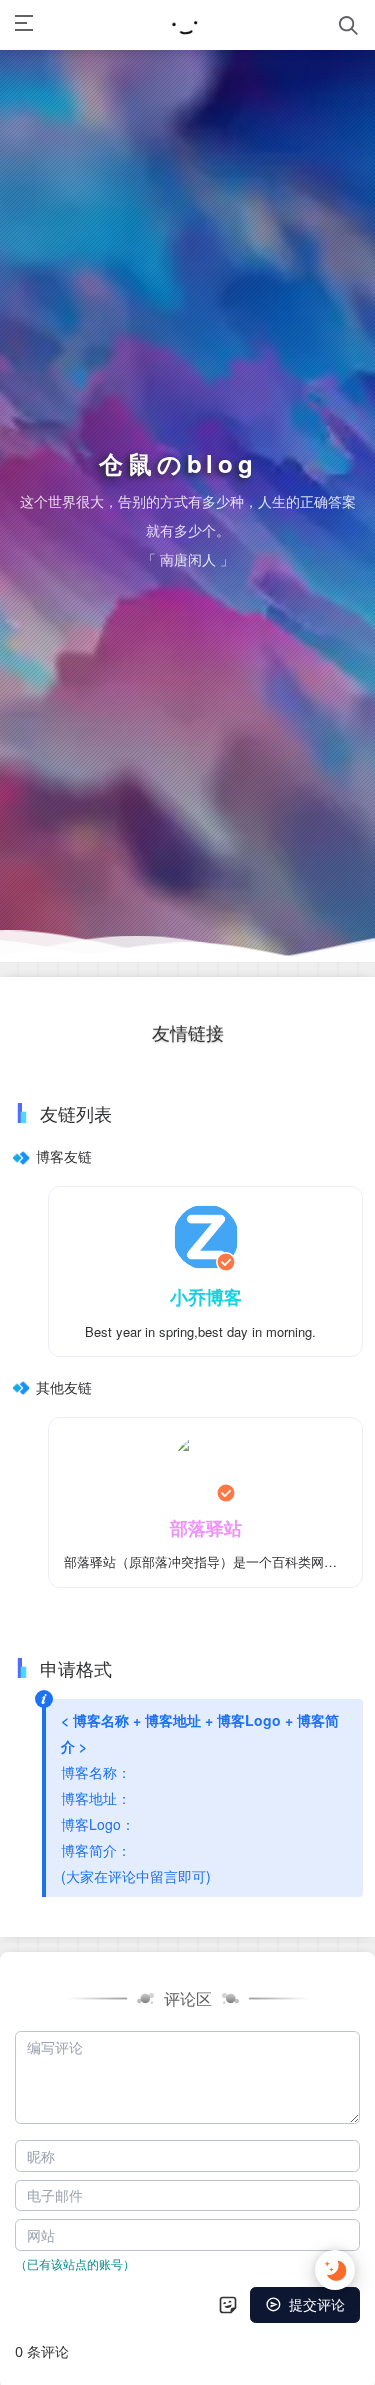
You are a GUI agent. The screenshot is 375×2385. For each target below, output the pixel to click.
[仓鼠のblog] (186, 25)
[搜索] (348, 25)
